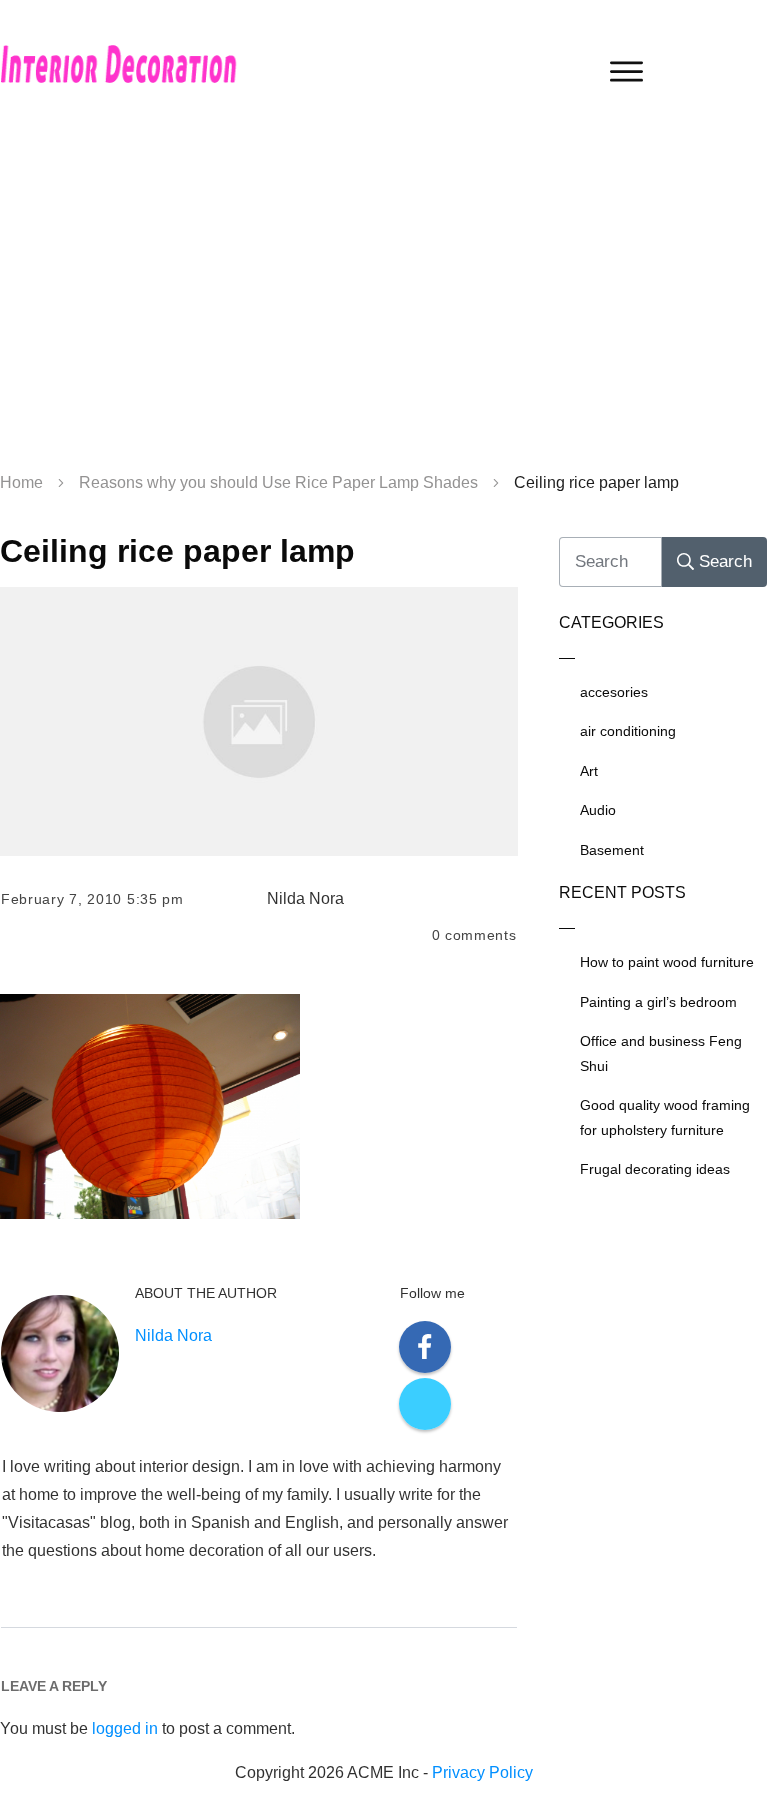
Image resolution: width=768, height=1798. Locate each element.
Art (589, 771)
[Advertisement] (384, 300)
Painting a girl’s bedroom (658, 1002)
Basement (612, 850)
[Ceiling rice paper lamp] (259, 721)
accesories (614, 692)
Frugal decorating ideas (655, 1169)
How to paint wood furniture (667, 962)
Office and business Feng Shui (661, 1053)
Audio (598, 810)
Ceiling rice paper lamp (177, 551)
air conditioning (628, 731)
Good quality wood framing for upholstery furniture (665, 1117)
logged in (125, 1728)
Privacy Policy (482, 1772)
